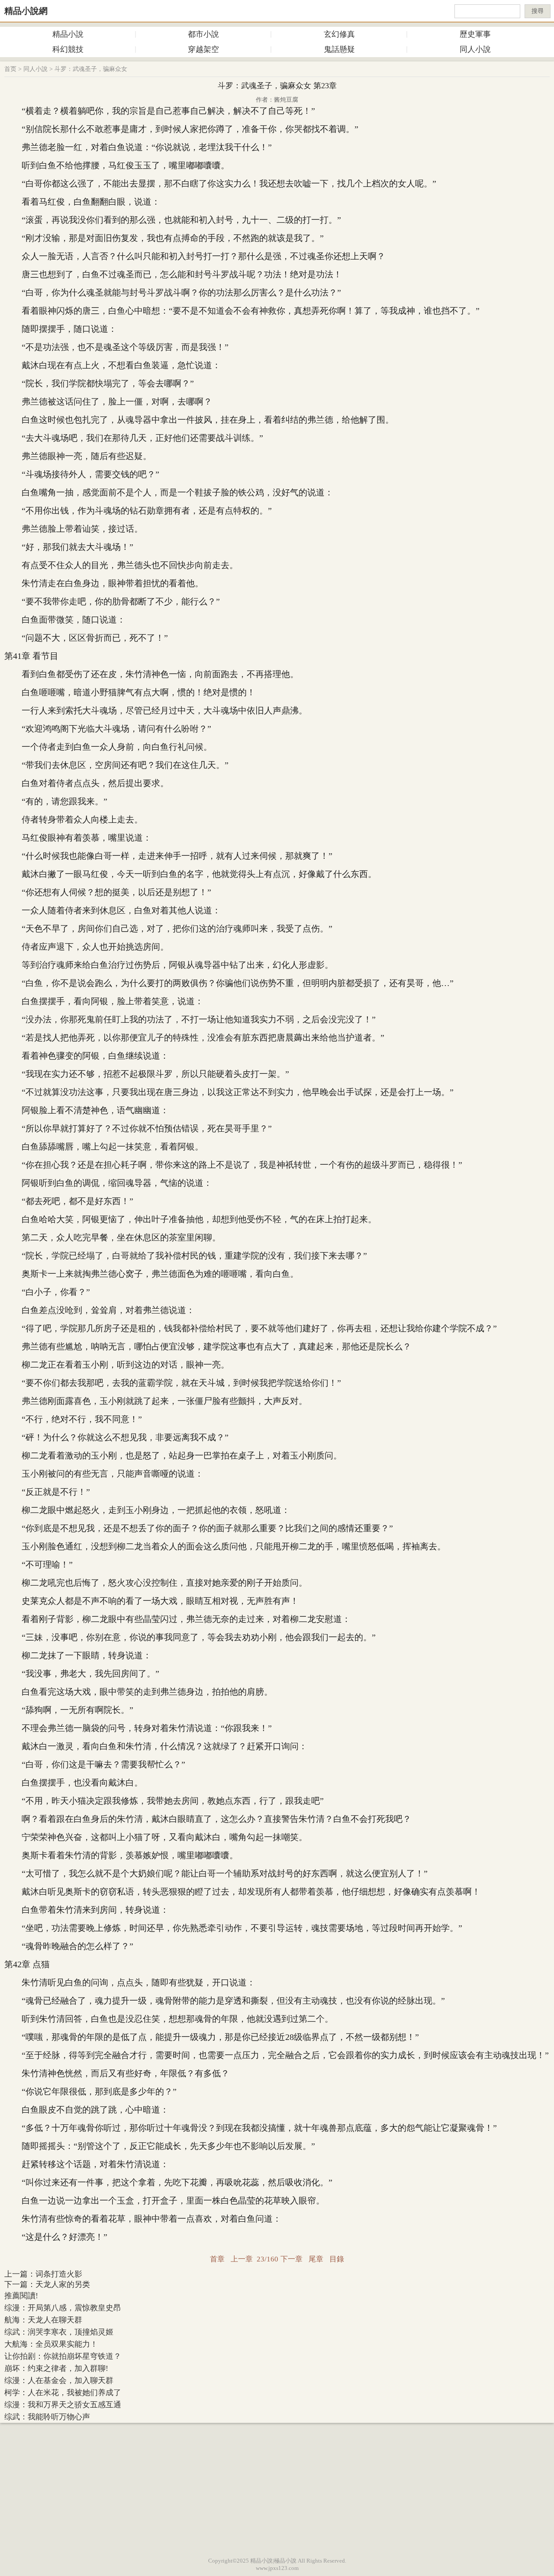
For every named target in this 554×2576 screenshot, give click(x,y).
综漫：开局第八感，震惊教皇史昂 (63, 2308)
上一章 (242, 2259)
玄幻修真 (339, 34)
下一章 (291, 2259)
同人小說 (475, 49)
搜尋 (538, 11)
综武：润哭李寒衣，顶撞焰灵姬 (59, 2332)
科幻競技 (68, 49)
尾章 (316, 2259)
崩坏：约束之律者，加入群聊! (56, 2368)
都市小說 (203, 34)
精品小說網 (26, 11)
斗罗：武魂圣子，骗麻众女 (91, 69)
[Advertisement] (277, 2488)
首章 (217, 2259)
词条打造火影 (59, 2274)
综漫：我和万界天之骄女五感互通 (63, 2405)
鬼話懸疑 (339, 49)
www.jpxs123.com (277, 2568)
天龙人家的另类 (63, 2284)
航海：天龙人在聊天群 (43, 2320)
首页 (10, 69)
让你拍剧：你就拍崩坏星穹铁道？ (63, 2356)
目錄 (337, 2259)
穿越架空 (203, 49)
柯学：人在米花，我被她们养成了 (63, 2393)
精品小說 (68, 34)
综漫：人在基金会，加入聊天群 (59, 2380)
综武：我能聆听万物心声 (47, 2417)
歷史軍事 (475, 34)
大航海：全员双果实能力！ (51, 2344)
